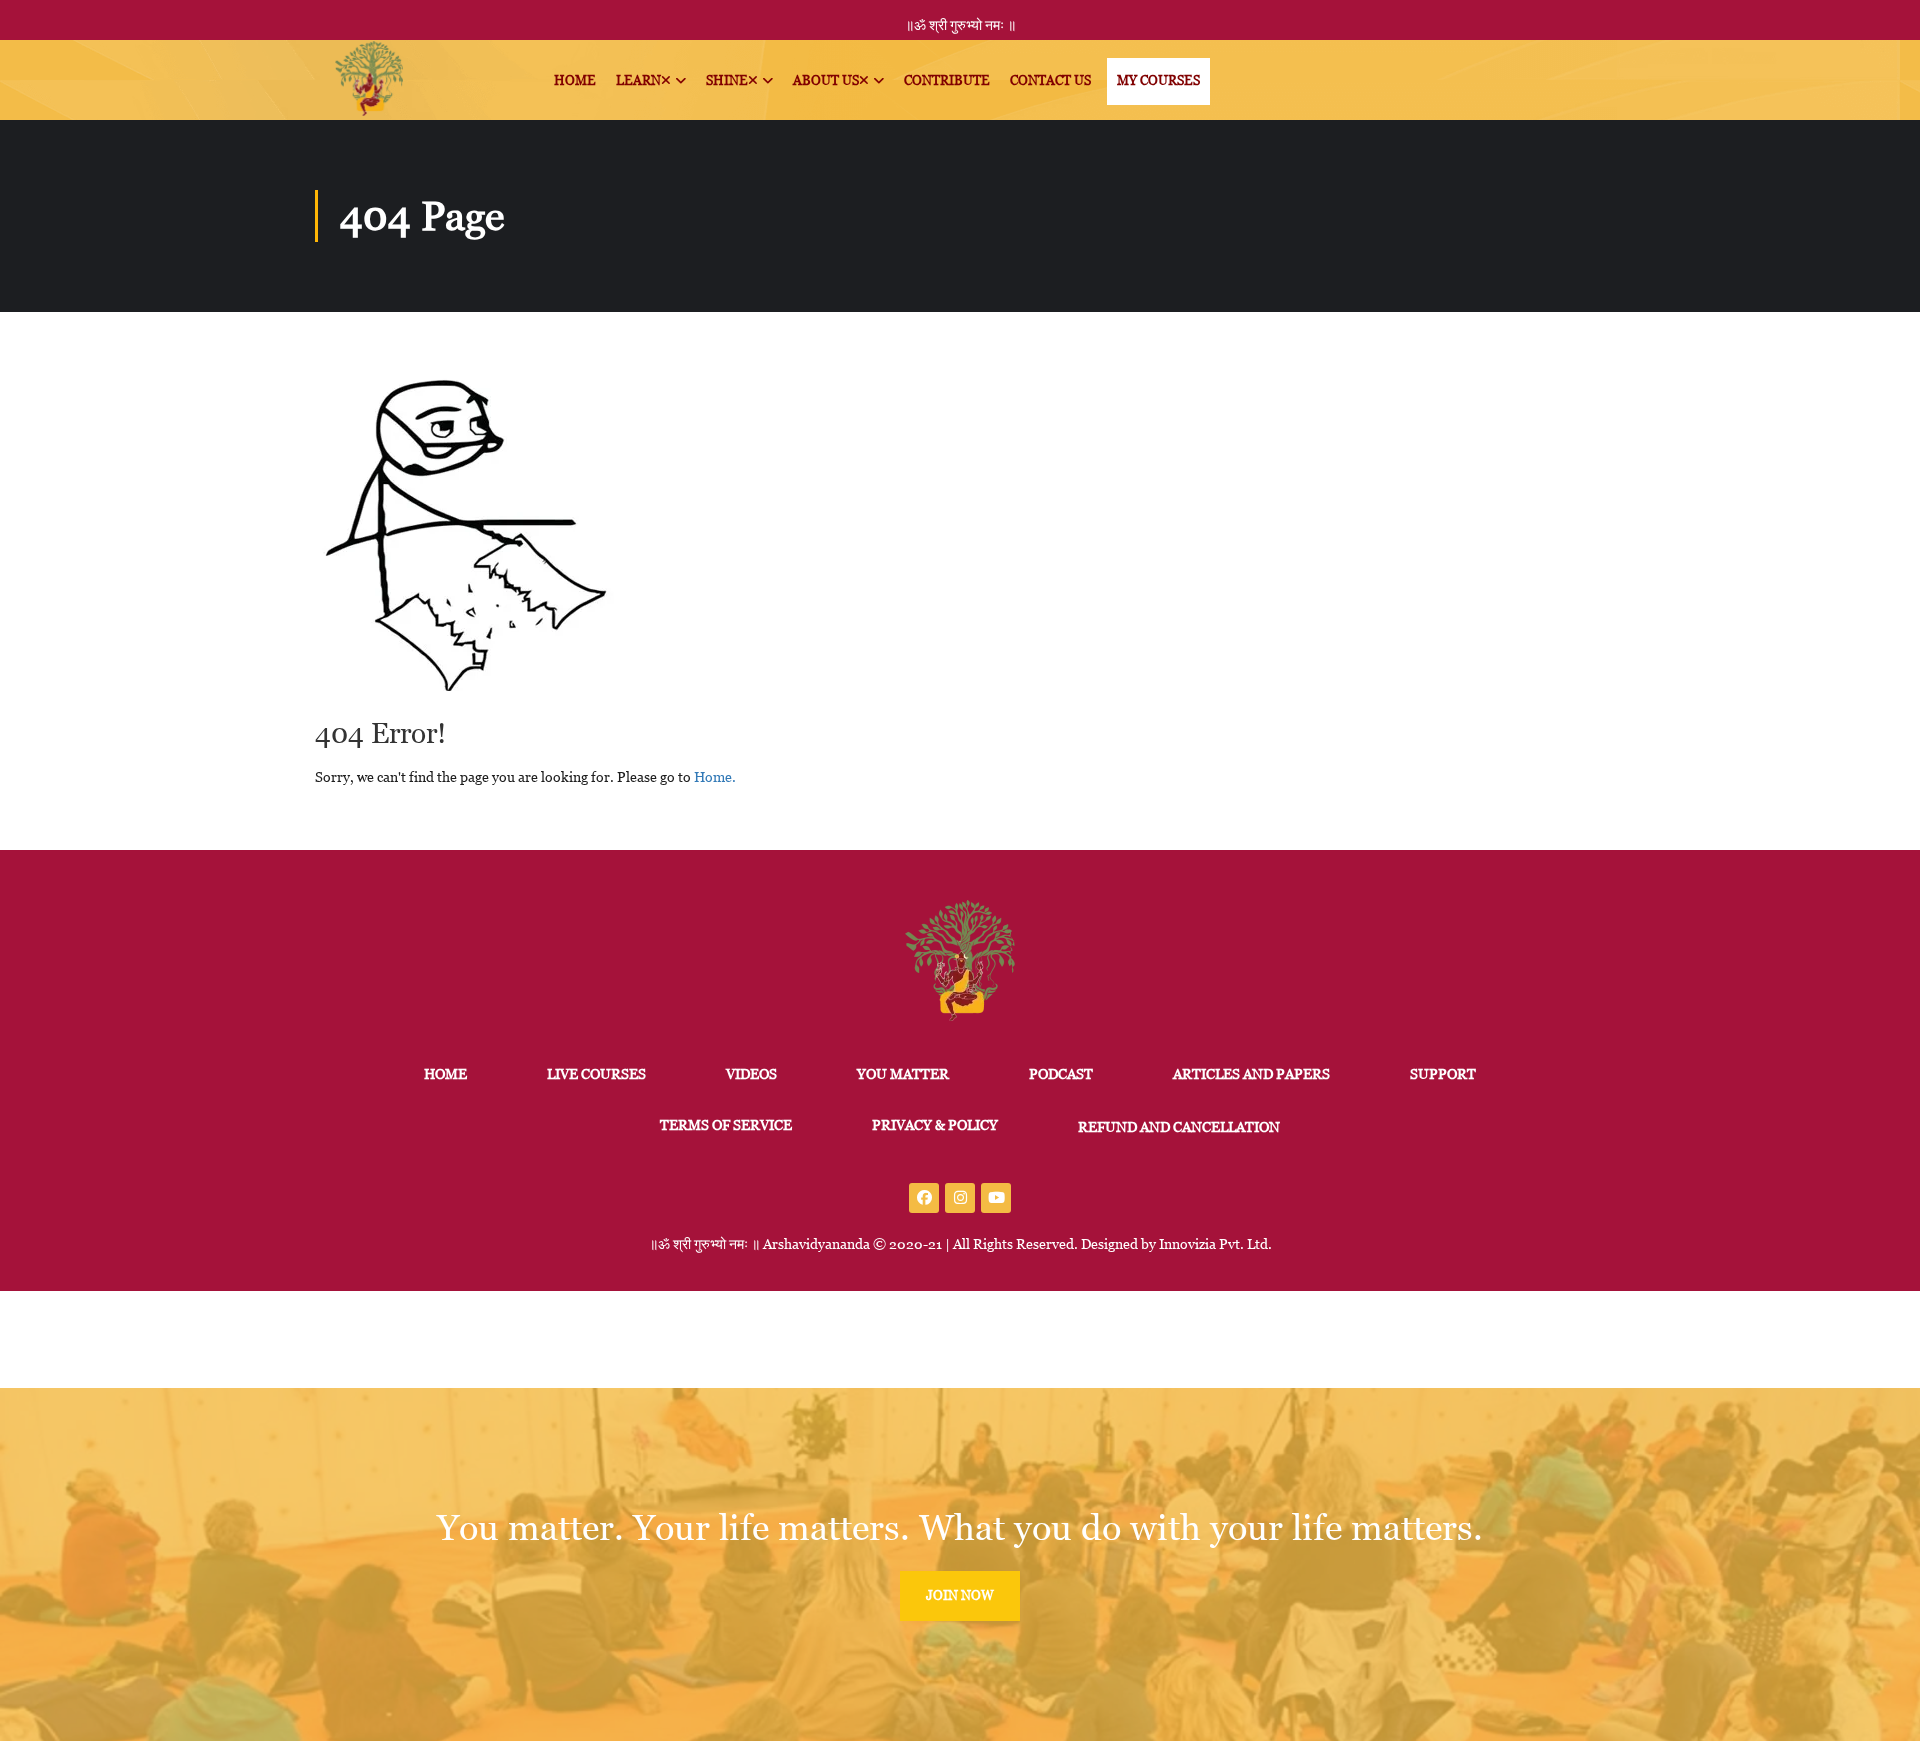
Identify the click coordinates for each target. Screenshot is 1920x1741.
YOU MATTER (903, 1074)
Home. (715, 777)
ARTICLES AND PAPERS (1251, 1074)
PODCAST (1061, 1074)
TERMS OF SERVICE (726, 1125)
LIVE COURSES (596, 1074)
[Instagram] (960, 1198)
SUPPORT (1443, 1074)
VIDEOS (751, 1074)
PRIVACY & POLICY (935, 1125)
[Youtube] (996, 1198)
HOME (445, 1074)
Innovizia (1187, 1244)
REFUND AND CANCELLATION (1179, 1127)
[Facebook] (924, 1198)
